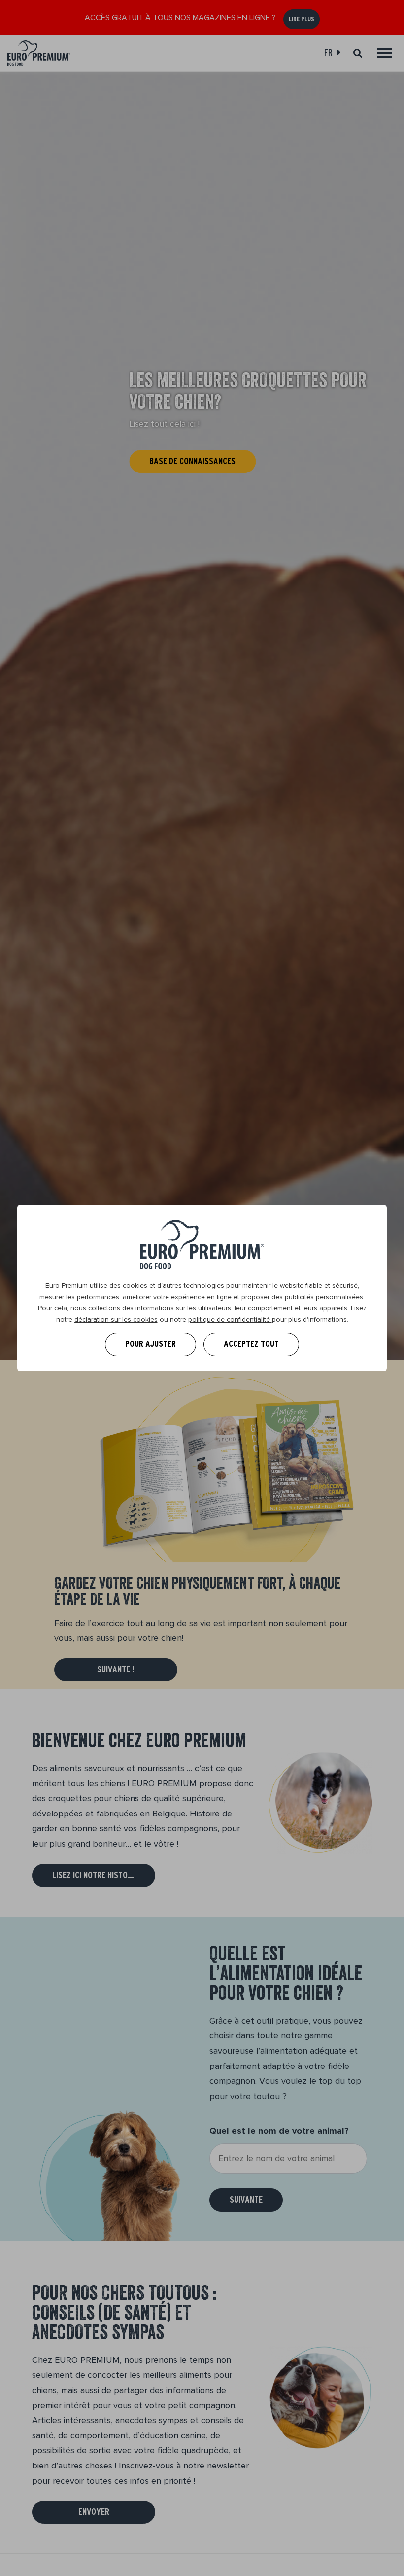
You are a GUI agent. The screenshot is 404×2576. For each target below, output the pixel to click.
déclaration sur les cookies (116, 1320)
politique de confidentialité (230, 1320)
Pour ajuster (151, 1344)
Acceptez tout (251, 1344)
